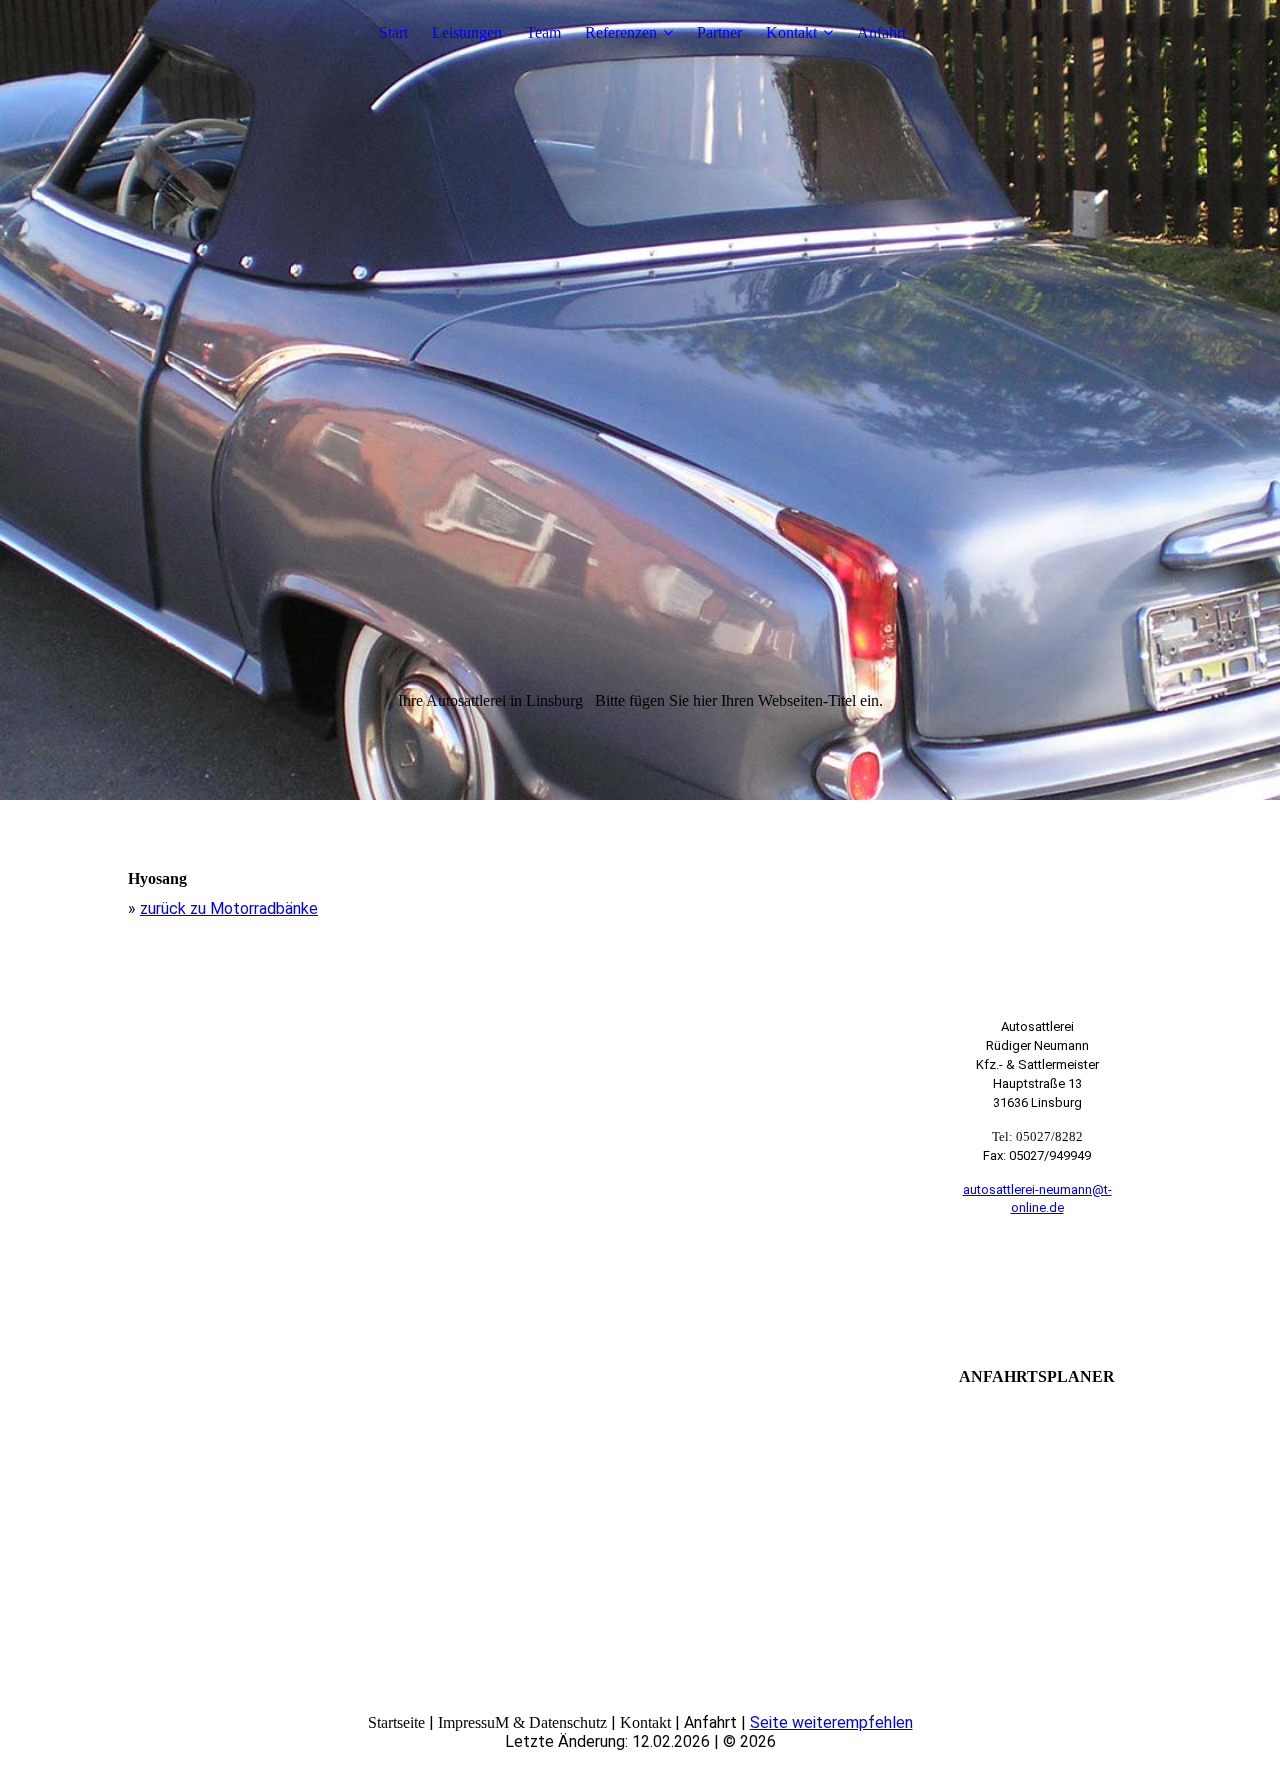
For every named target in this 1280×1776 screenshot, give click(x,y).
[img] (640, 400)
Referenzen (621, 32)
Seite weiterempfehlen (831, 1722)
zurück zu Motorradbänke (229, 908)
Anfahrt (881, 32)
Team (543, 32)
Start (393, 32)
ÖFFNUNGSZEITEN (1037, 1286)
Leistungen (467, 32)
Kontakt (791, 32)
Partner (719, 32)
